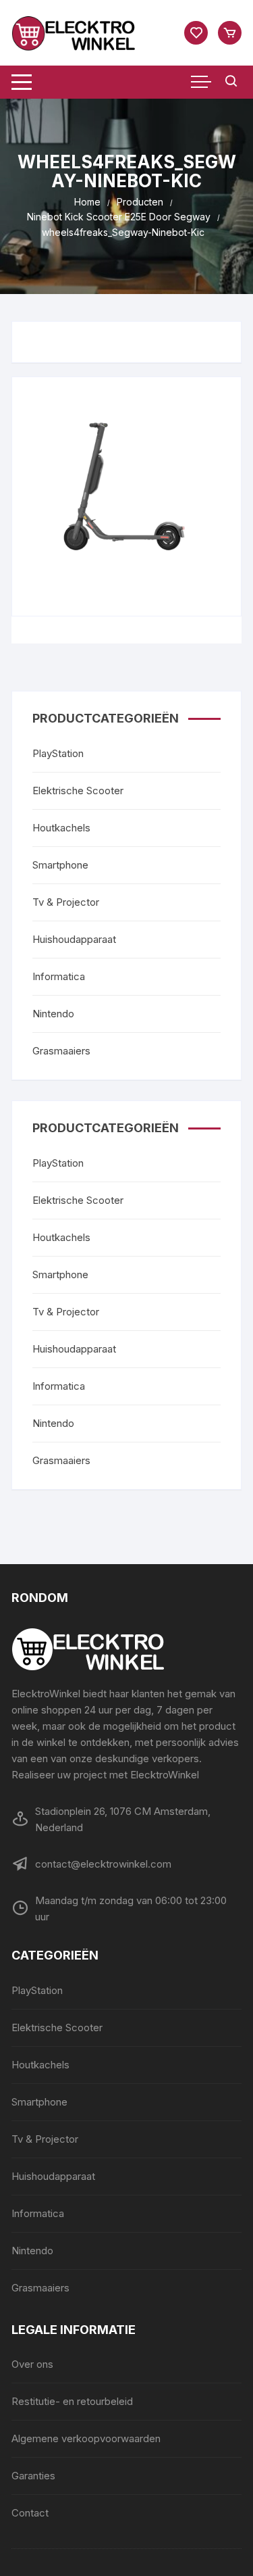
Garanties (33, 2476)
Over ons (32, 2364)
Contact (30, 2513)
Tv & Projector (66, 902)
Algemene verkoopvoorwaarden (86, 2438)
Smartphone (60, 865)
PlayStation (58, 753)
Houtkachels (61, 828)
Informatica (59, 976)
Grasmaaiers (61, 1051)
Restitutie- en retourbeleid (72, 2401)
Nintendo (53, 1014)
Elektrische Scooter (78, 791)
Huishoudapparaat (74, 939)
